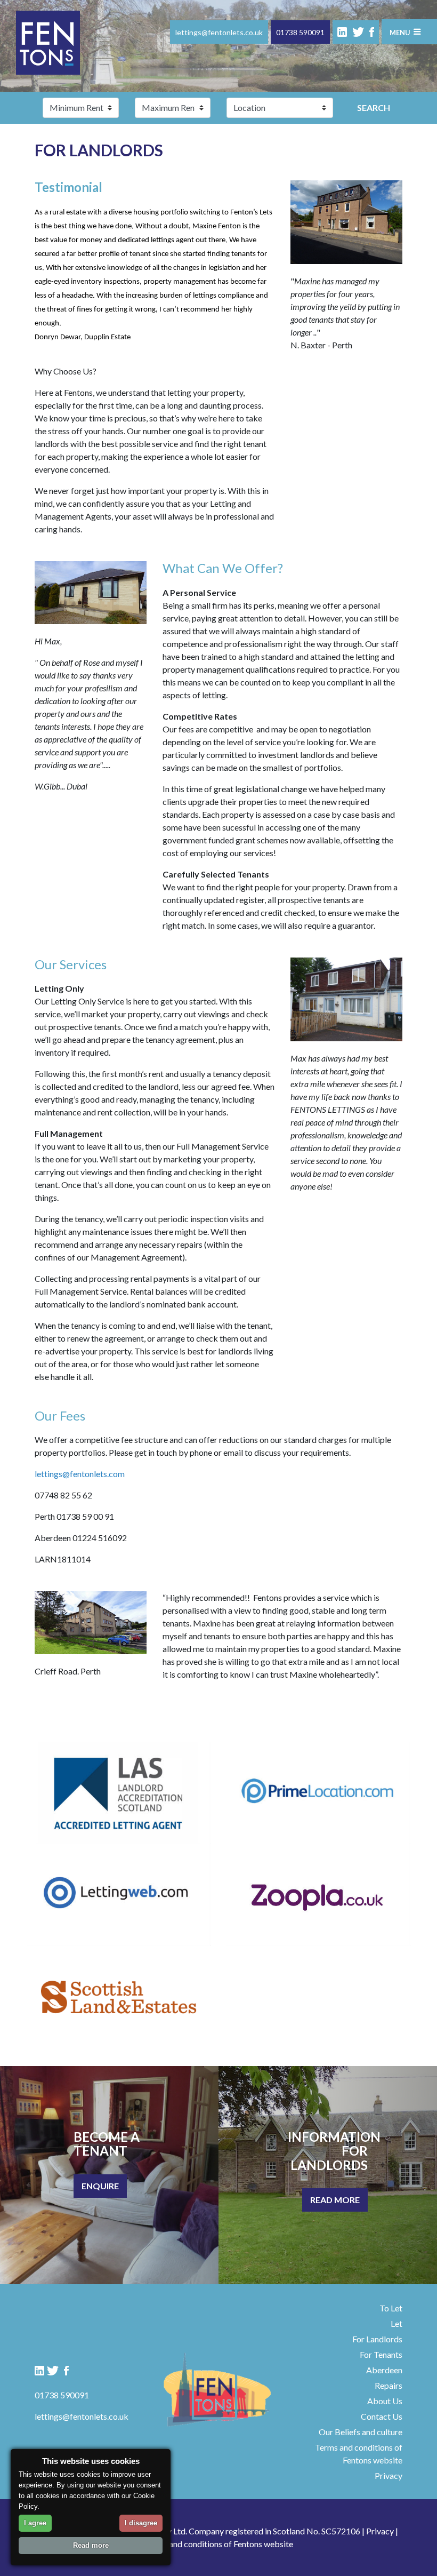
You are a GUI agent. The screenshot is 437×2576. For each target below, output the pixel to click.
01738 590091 (300, 32)
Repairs (389, 2385)
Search (374, 107)
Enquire (100, 2186)
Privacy (389, 2475)
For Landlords (377, 2339)
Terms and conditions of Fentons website (219, 2544)
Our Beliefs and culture (361, 2432)
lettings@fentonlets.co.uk (219, 32)
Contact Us (382, 2416)
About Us (385, 2401)
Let (396, 2323)
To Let (391, 2308)
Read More (335, 2200)
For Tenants (381, 2354)
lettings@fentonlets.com (80, 1474)
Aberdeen (384, 2370)
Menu (400, 33)
